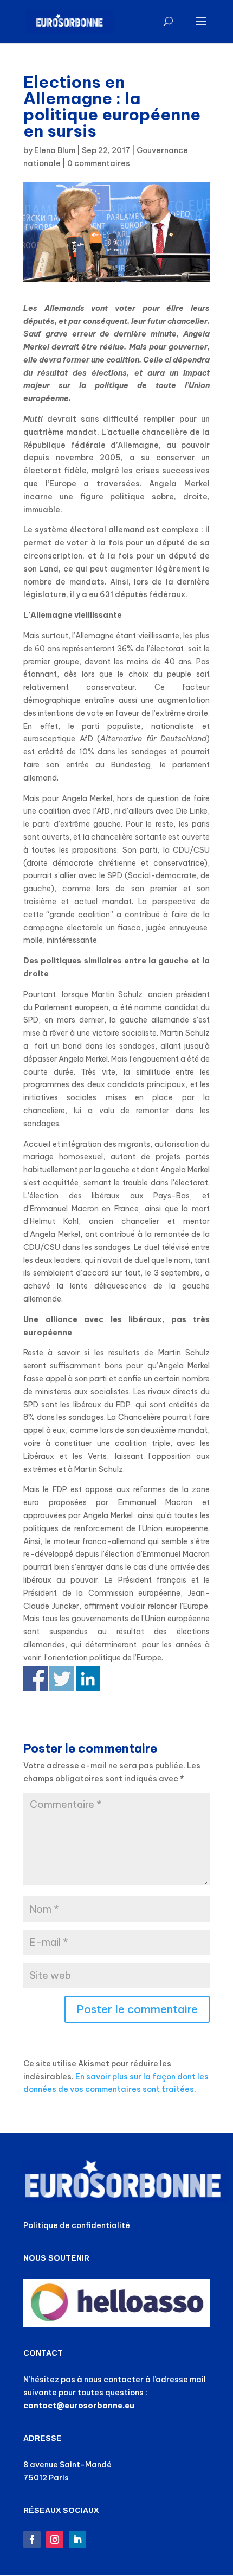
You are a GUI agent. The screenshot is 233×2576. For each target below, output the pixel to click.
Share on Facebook (35, 1679)
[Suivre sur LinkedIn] (77, 2540)
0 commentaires (99, 163)
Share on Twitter (62, 1679)
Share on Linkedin (88, 1679)
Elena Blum (55, 150)
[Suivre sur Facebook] (32, 2540)
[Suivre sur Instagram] (55, 2540)
